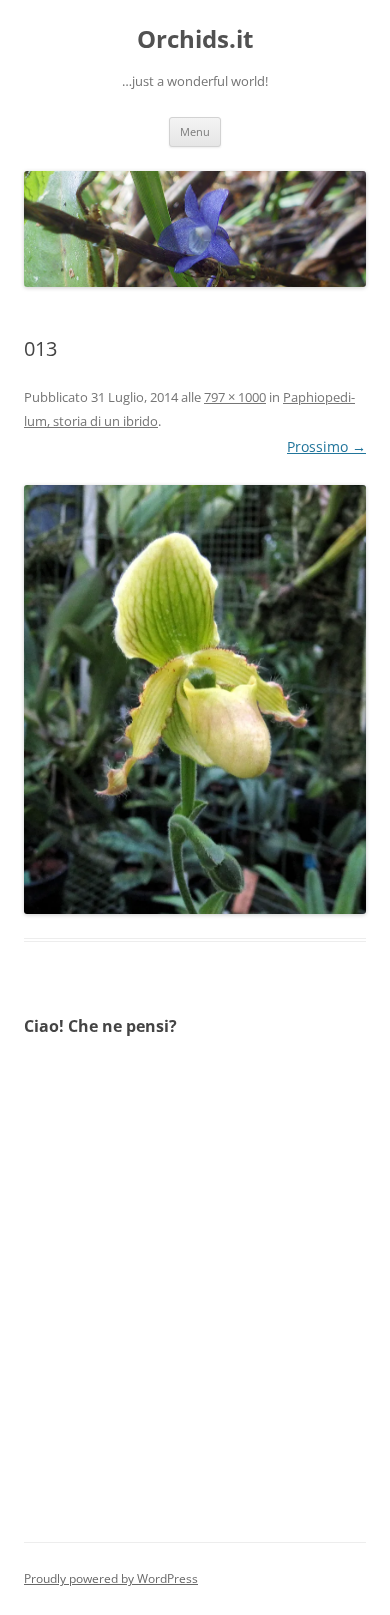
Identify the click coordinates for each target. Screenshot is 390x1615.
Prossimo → (326, 446)
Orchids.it (195, 39)
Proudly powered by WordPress (111, 1578)
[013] (195, 699)
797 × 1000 (235, 397)
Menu (195, 131)
